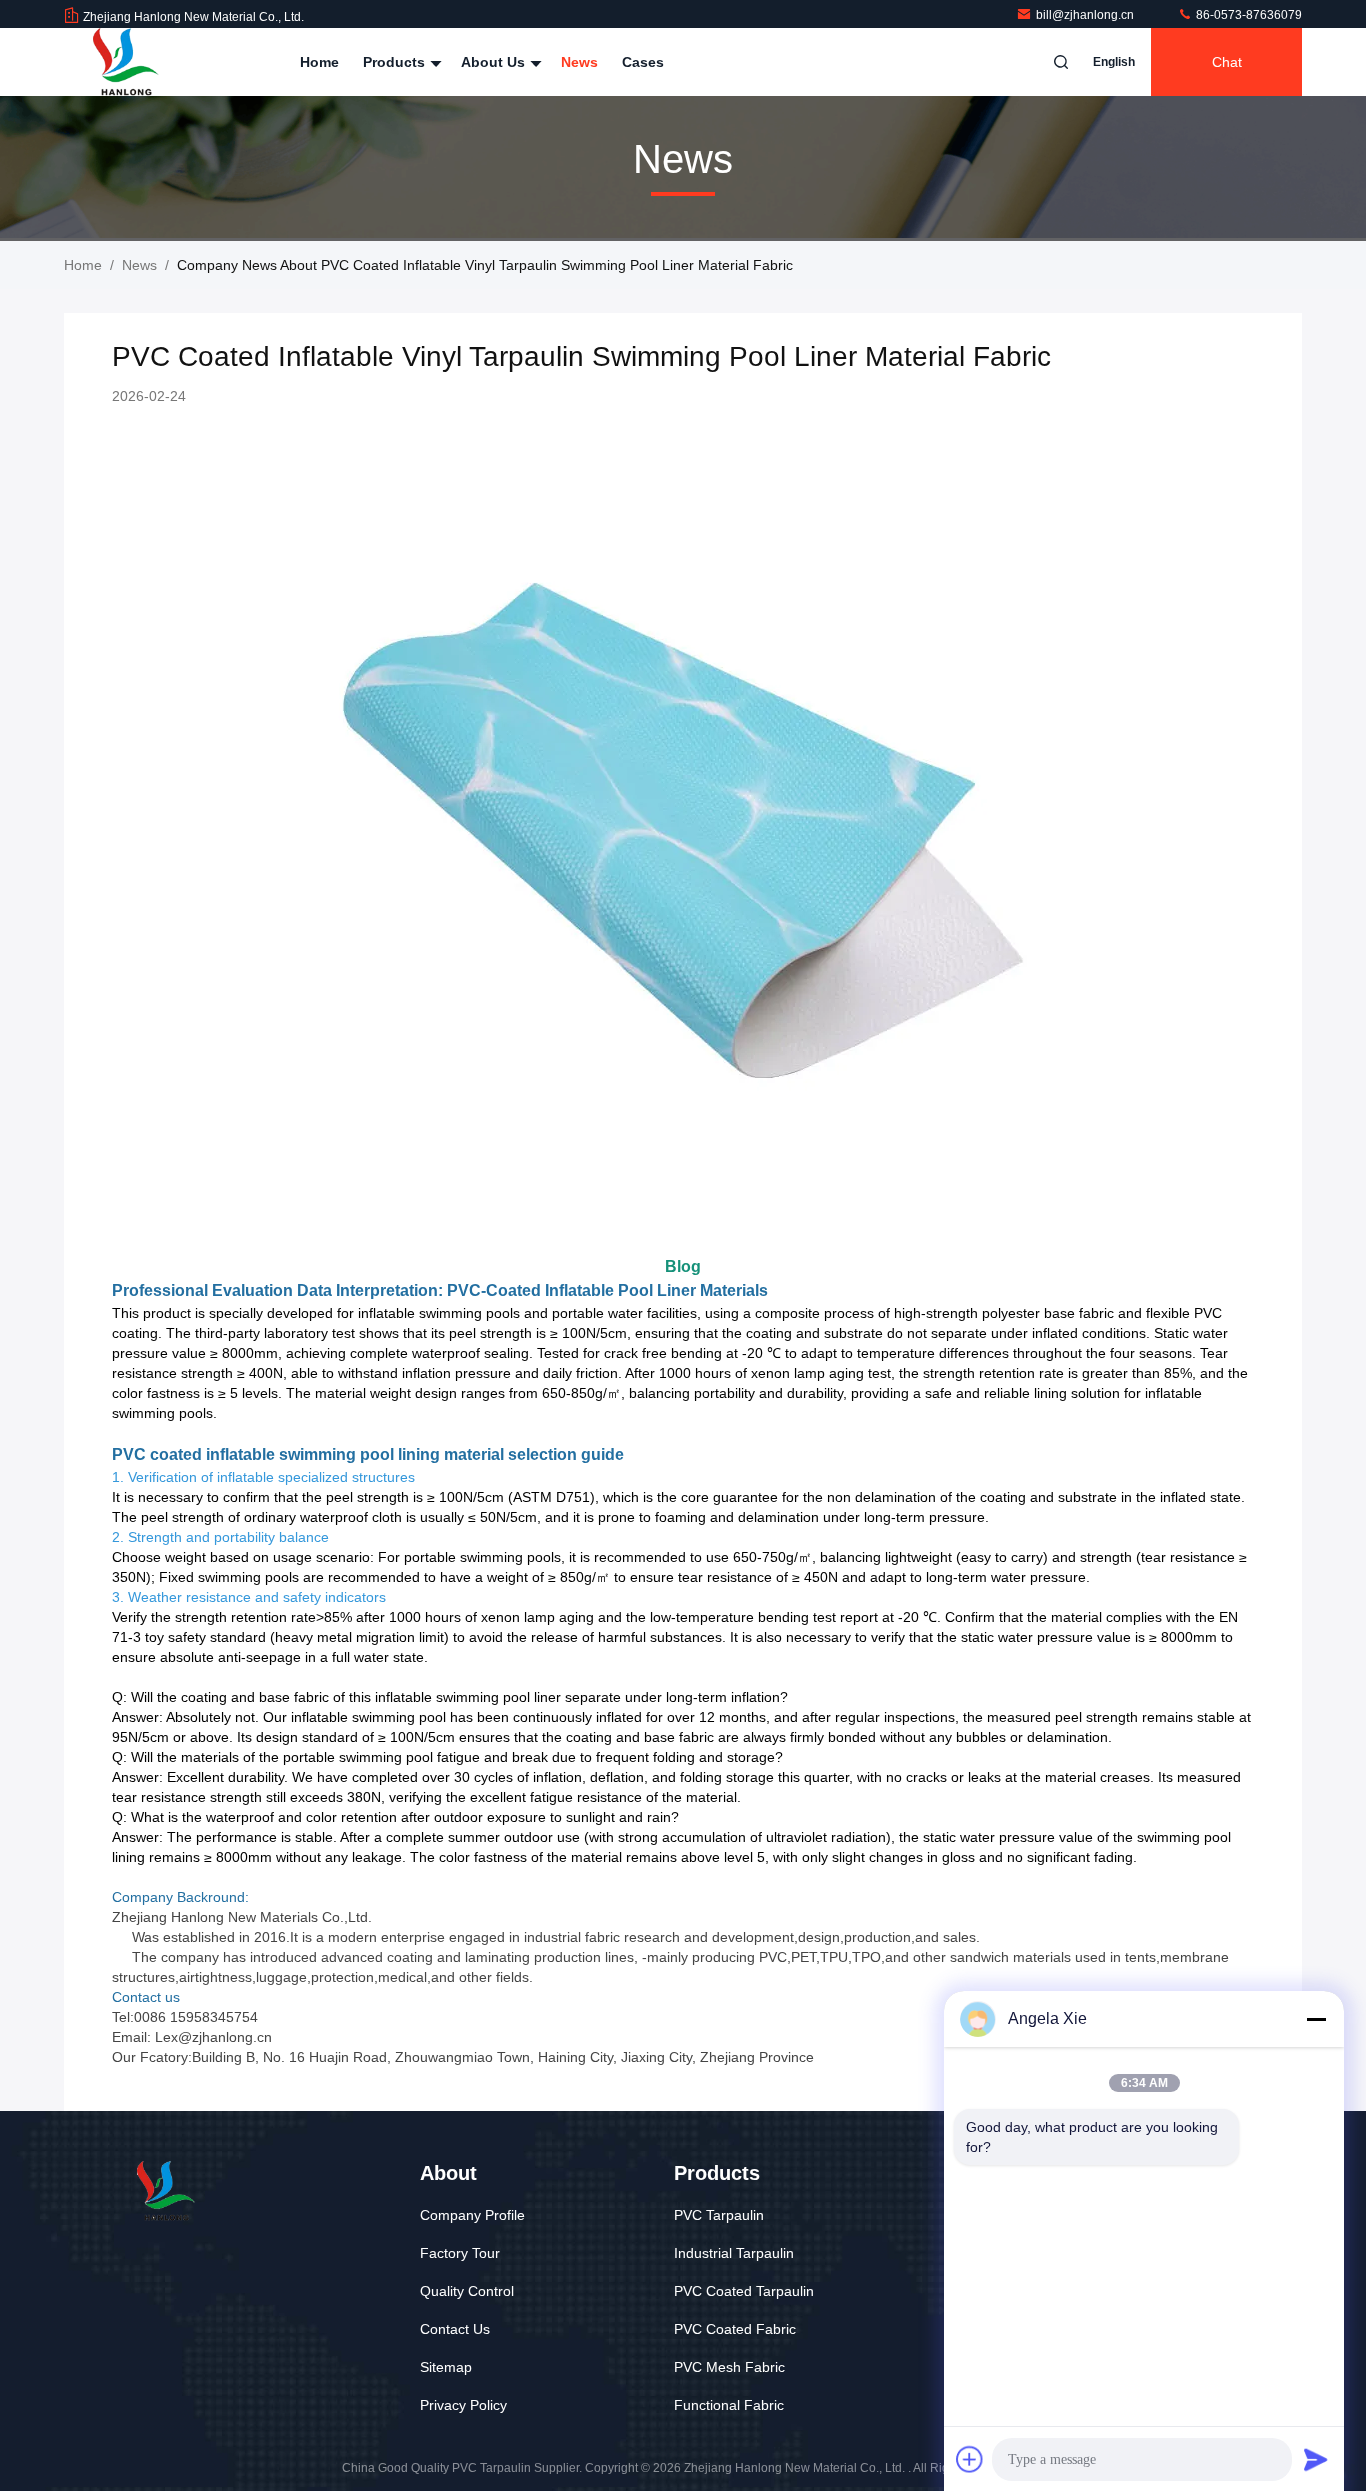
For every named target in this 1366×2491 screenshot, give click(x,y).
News (579, 62)
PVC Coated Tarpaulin (744, 2291)
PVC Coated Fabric (735, 2329)
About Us (495, 62)
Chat (1227, 62)
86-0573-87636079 (1247, 15)
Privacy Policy (463, 2405)
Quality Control (467, 2291)
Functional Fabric (729, 2405)
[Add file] (970, 2459)
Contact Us (455, 2329)
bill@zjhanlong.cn (1086, 15)
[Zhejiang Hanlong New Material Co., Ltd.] (127, 62)
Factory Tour (460, 2253)
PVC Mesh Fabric (729, 2367)
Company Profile (472, 2215)
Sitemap (446, 2367)
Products (396, 62)
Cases (643, 62)
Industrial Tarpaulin (734, 2253)
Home (319, 62)
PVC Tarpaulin (719, 2215)
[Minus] (1316, 2019)
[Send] (1316, 2459)
